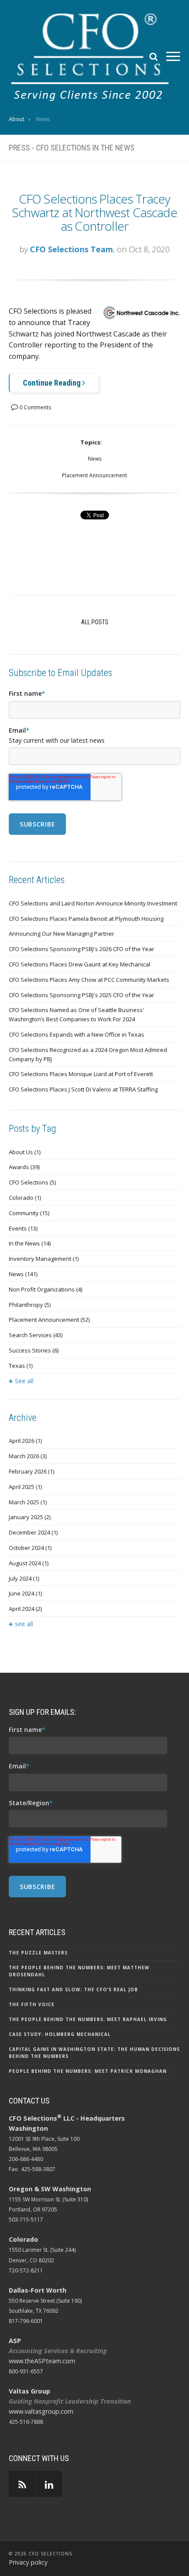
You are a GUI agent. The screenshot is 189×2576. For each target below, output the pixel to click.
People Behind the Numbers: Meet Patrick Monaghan (88, 2071)
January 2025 (30, 1517)
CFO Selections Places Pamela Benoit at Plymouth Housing (86, 919)
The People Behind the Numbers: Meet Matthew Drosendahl (79, 1971)
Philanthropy (30, 1305)
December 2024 (33, 1532)
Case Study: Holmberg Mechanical (60, 2034)
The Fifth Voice (32, 2004)
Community (29, 1213)
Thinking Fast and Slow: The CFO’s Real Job (73, 1989)
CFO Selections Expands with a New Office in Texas (76, 1034)
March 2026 (28, 1456)
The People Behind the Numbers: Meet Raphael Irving (88, 2019)
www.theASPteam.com (42, 2361)
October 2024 (30, 1548)
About (16, 119)
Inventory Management (44, 1259)
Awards (24, 1167)
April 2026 (25, 1441)
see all (24, 1624)
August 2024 (29, 1563)
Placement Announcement (94, 475)
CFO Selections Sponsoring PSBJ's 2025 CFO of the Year (82, 995)
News (95, 459)
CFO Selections (32, 1182)
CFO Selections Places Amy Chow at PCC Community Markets (89, 980)
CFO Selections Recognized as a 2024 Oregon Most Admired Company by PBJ (88, 1054)
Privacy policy (28, 2562)
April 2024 (25, 1609)
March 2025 (28, 1502)
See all (24, 1381)
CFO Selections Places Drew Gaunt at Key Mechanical (80, 964)
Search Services (36, 1335)
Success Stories (34, 1350)
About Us (25, 1152)
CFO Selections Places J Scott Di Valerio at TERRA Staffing (83, 1089)
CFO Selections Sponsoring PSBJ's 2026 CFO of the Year (82, 949)
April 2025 (25, 1487)
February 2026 (31, 1471)
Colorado (25, 1198)
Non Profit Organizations (45, 1289)
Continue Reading (53, 383)
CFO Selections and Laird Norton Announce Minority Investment (93, 903)
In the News (30, 1243)
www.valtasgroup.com (41, 2411)
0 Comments (35, 407)
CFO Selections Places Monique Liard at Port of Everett (81, 1074)
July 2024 (24, 1578)
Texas (21, 1366)
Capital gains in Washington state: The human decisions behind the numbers (94, 2053)
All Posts (95, 622)
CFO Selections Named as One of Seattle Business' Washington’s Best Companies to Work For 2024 (76, 1014)
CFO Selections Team (71, 249)
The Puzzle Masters (38, 1953)
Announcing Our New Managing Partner (62, 934)
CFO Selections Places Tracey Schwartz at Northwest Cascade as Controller (94, 212)
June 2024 (25, 1593)
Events (23, 1228)
